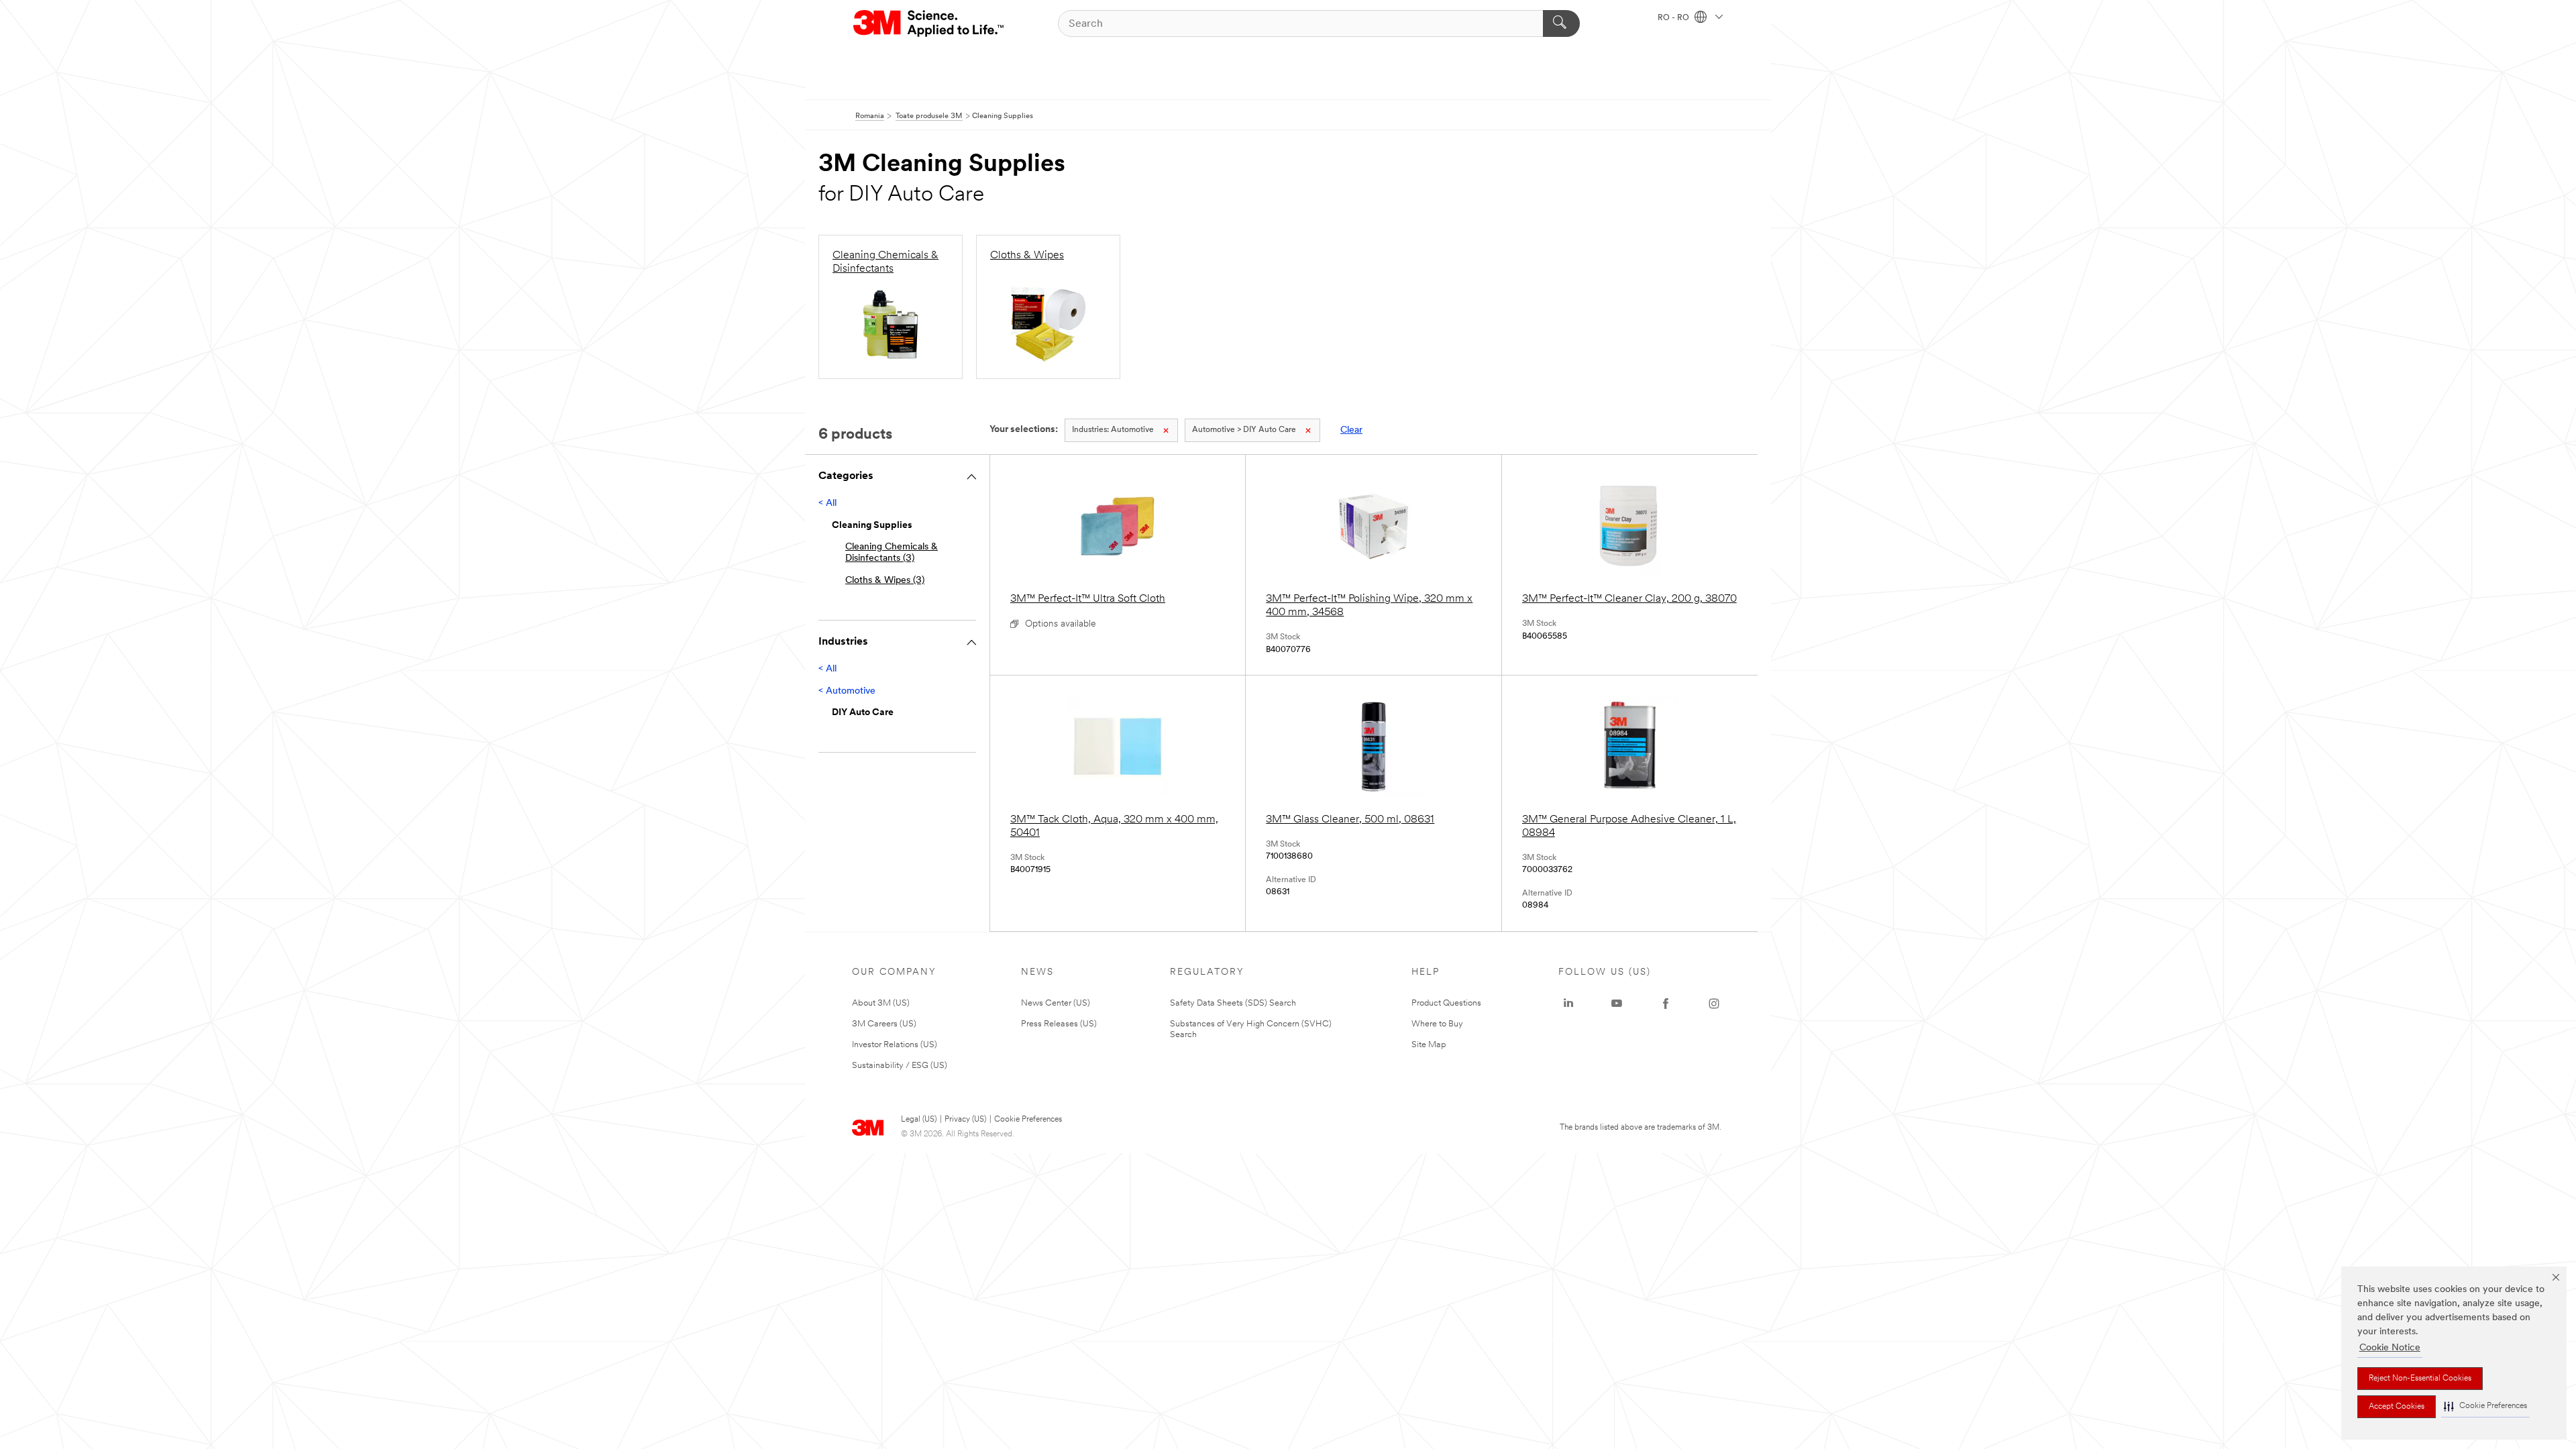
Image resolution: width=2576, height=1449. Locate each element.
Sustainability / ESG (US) (900, 1066)
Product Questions (1446, 1003)
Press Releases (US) (1059, 1024)
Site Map (1429, 1045)
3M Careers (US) (884, 1024)
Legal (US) (919, 1120)
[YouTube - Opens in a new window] (1617, 1004)
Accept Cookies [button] (2397, 1407)
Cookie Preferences (1028, 1120)
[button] (2485, 1406)
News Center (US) (1056, 1003)
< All (827, 503)
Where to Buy (1437, 1024)
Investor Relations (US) (895, 1045)
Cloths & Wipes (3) (885, 581)
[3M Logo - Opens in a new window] (929, 23)
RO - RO (1674, 18)
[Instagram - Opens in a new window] (1714, 1004)
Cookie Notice (2390, 1348)
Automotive (1113, 430)
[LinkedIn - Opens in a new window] (1568, 1004)
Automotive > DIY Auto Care (1244, 430)
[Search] (1561, 23)
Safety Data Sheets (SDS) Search (1233, 1003)
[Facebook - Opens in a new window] (1666, 1004)
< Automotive (847, 691)
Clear (1351, 430)
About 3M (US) (881, 1003)
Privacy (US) (965, 1120)
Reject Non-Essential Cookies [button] (2420, 1379)
